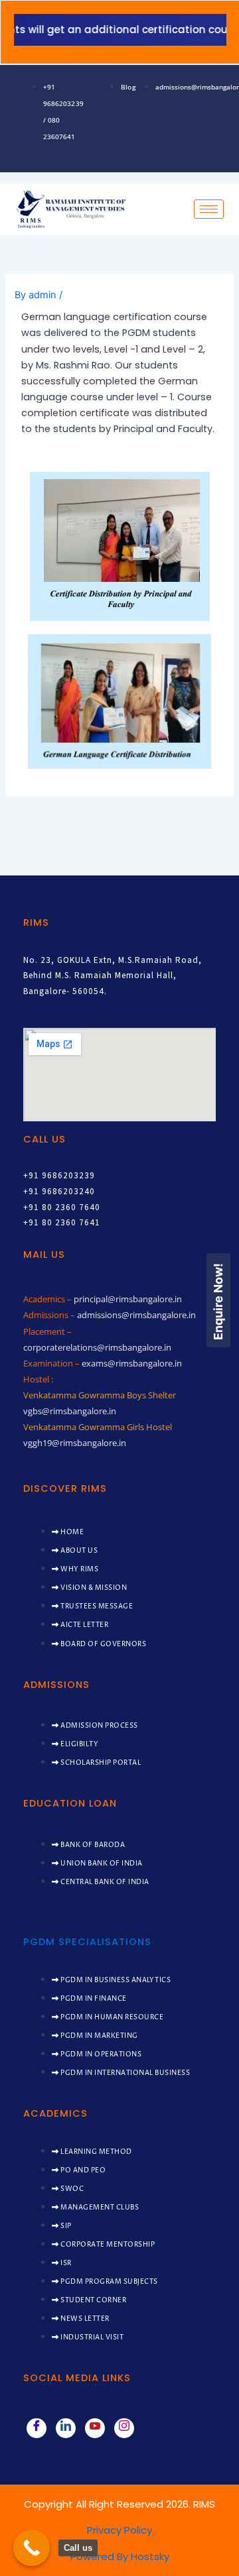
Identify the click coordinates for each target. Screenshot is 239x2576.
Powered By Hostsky (120, 2556)
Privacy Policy (119, 2530)
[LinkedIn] (66, 2428)
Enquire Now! (218, 1301)
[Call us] (32, 2548)
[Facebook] (37, 2428)
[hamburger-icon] (209, 209)
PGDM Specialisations (87, 1942)
